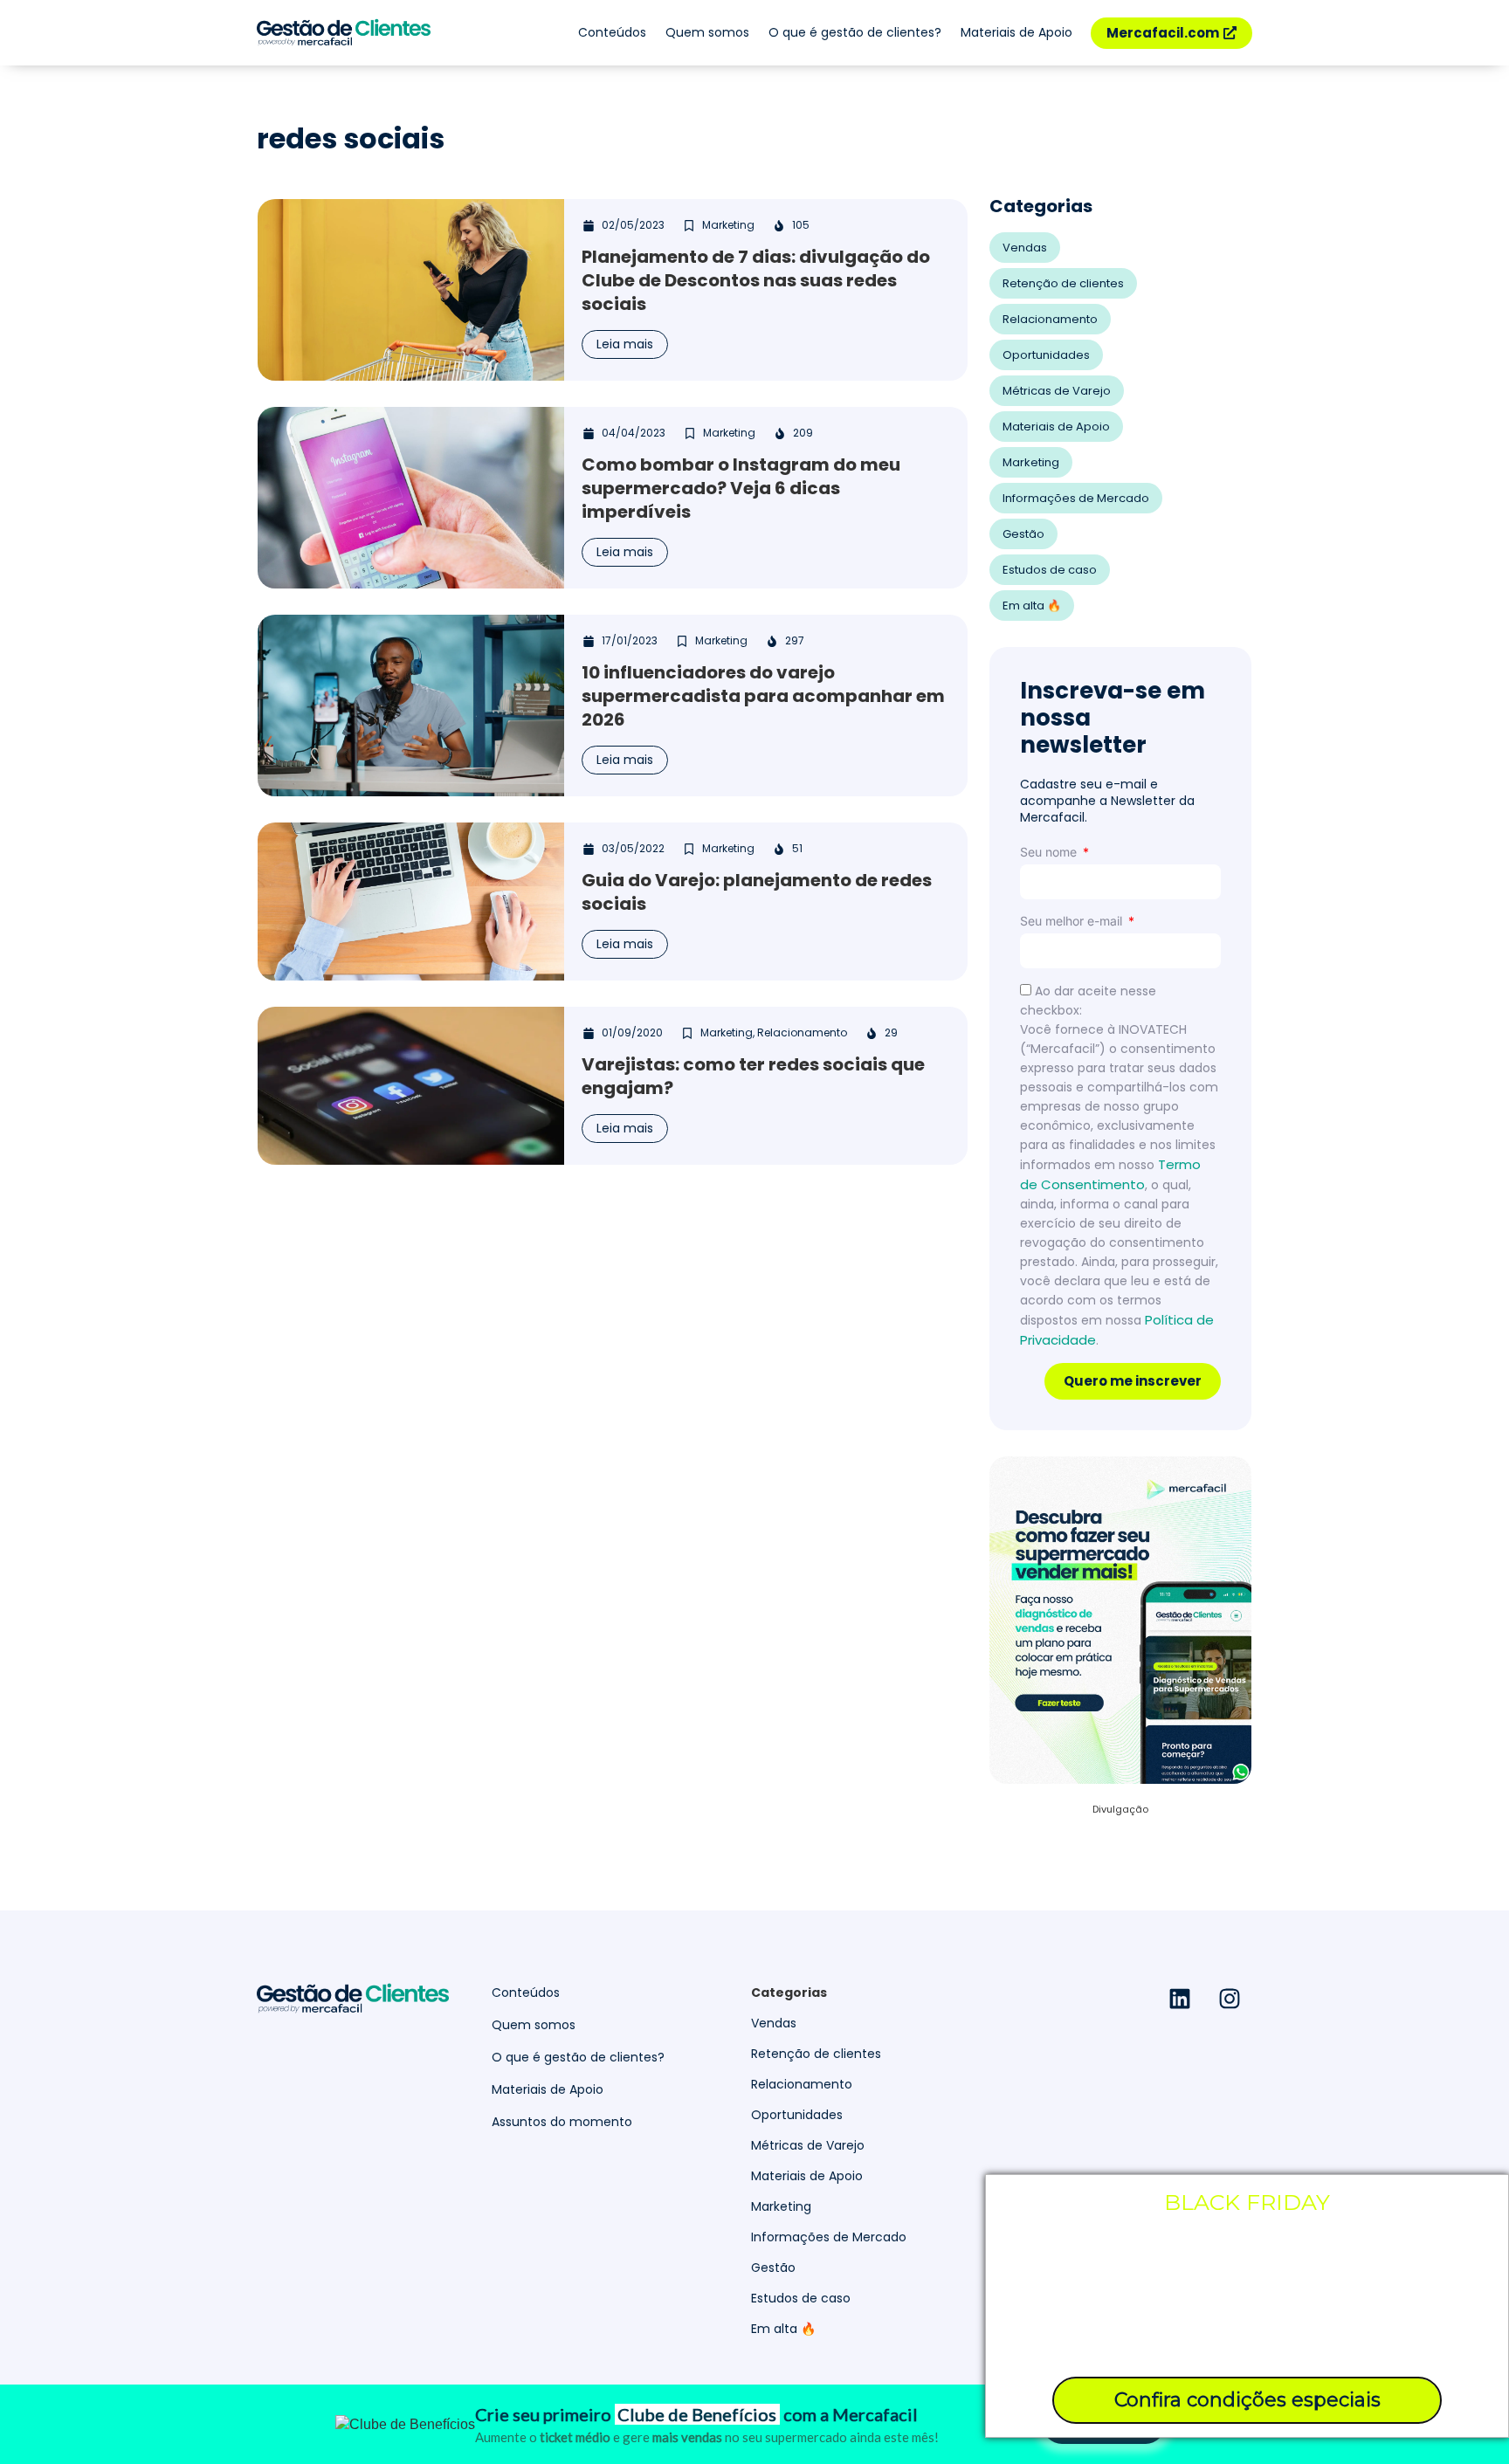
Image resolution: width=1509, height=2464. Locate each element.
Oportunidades (1046, 355)
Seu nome (1050, 852)
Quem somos (707, 32)
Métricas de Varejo (1057, 391)
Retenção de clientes (1063, 283)
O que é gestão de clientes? (855, 32)
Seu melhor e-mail (1073, 921)
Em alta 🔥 (1032, 606)
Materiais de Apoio (1016, 32)
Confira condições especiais (1247, 2400)
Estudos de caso (1050, 570)
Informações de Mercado (1076, 498)
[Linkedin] (1180, 1999)
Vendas (1025, 248)
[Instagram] (1230, 1999)
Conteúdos (612, 32)
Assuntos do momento (562, 2122)
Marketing (1031, 462)
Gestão (1023, 534)
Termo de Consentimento (1110, 1174)
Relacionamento (1050, 319)
